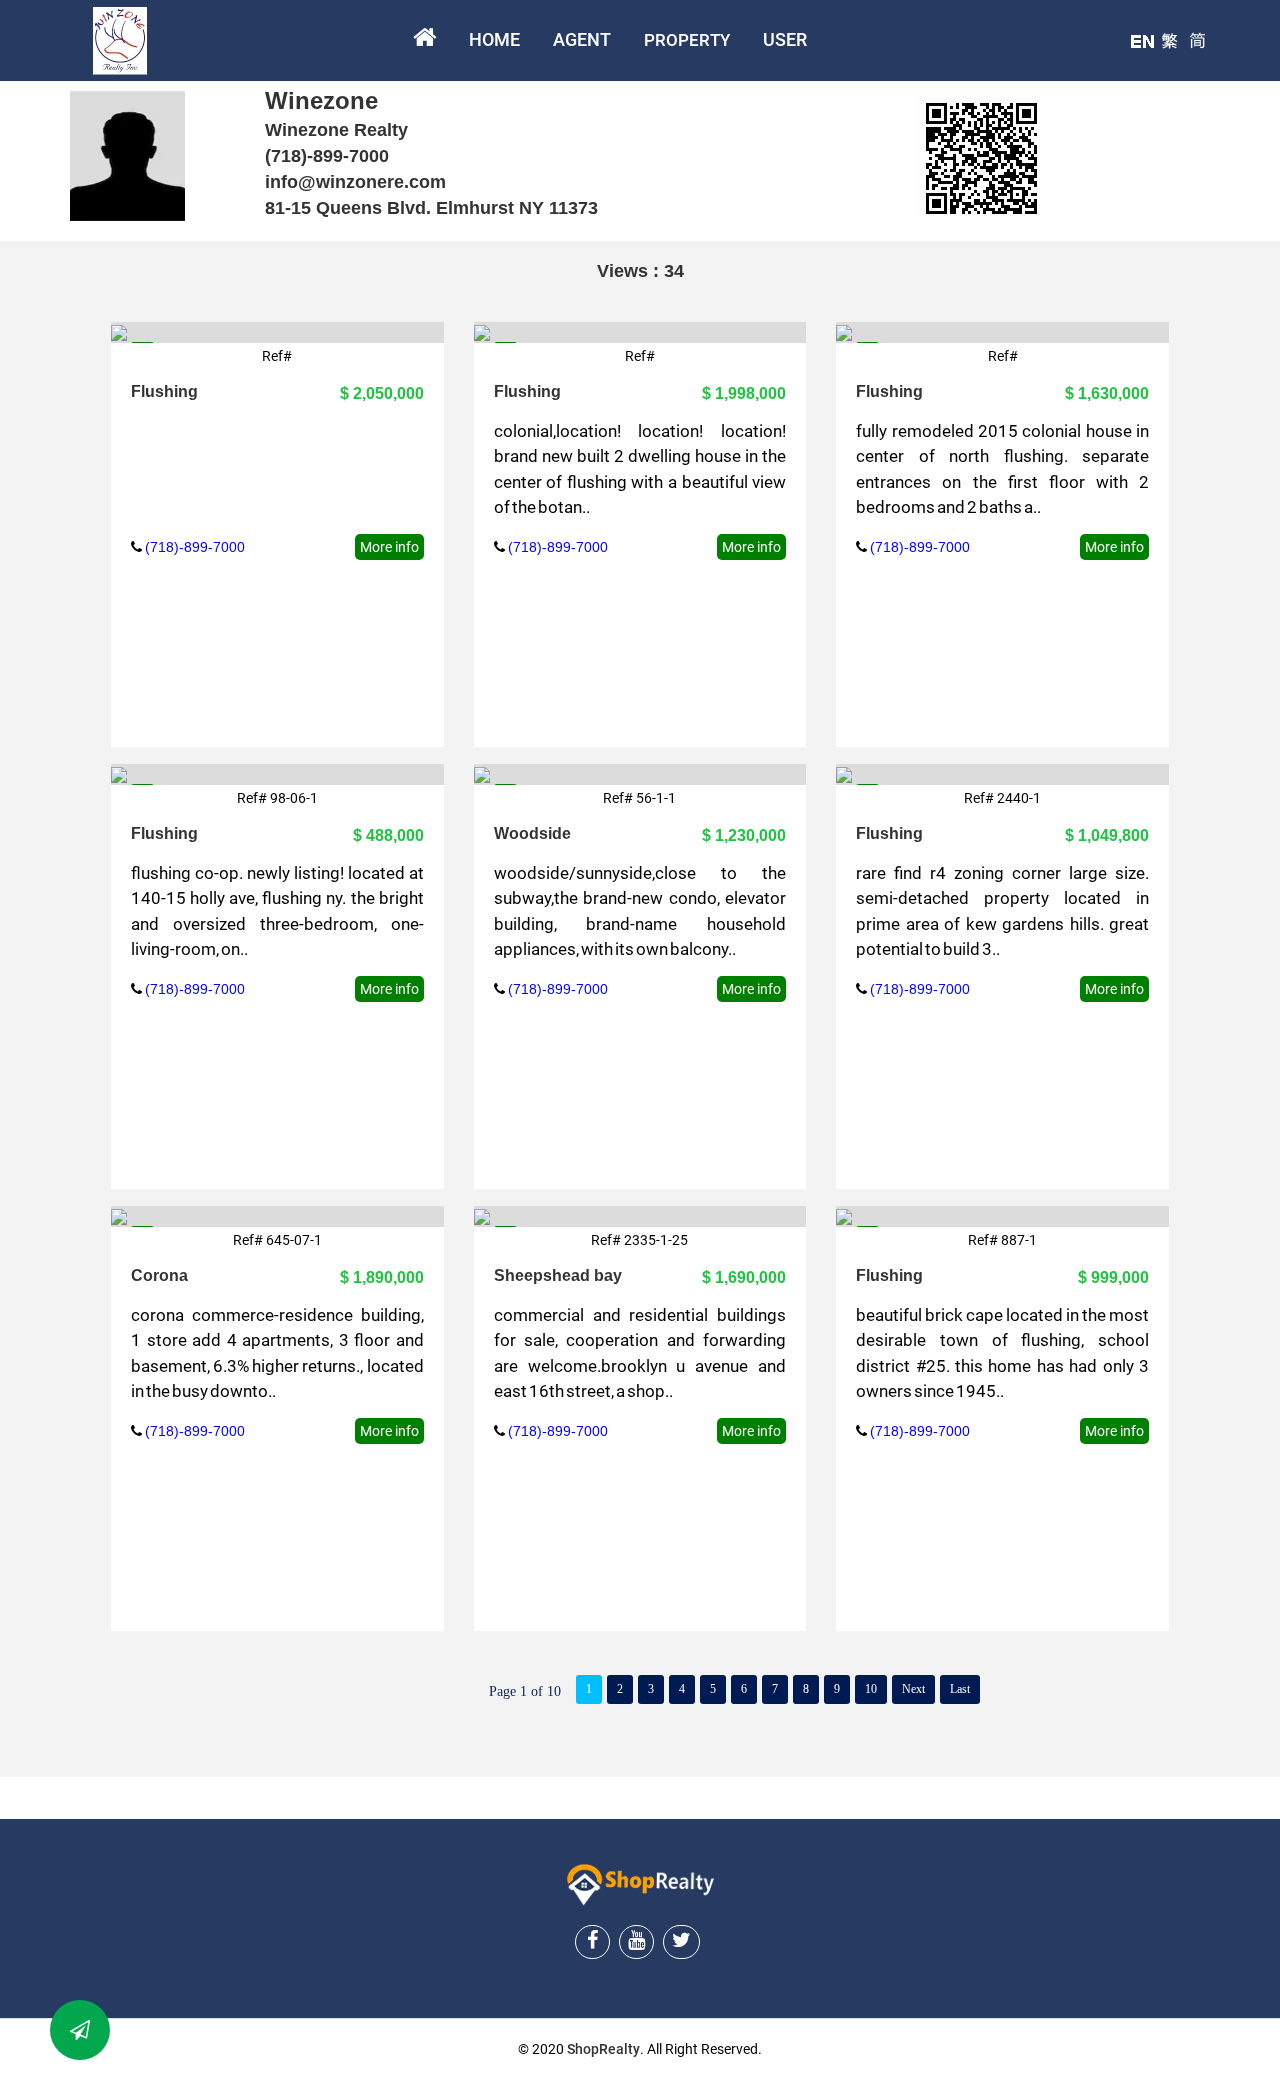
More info (389, 547)
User (785, 39)
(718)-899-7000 (327, 156)
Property (687, 40)
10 (871, 1689)
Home (494, 39)
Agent (582, 39)
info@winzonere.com (355, 182)
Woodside (532, 833)
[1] (119, 774)
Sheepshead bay (558, 1275)
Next (913, 1689)
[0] (119, 332)
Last (960, 1689)
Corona (159, 1275)
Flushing (164, 391)
